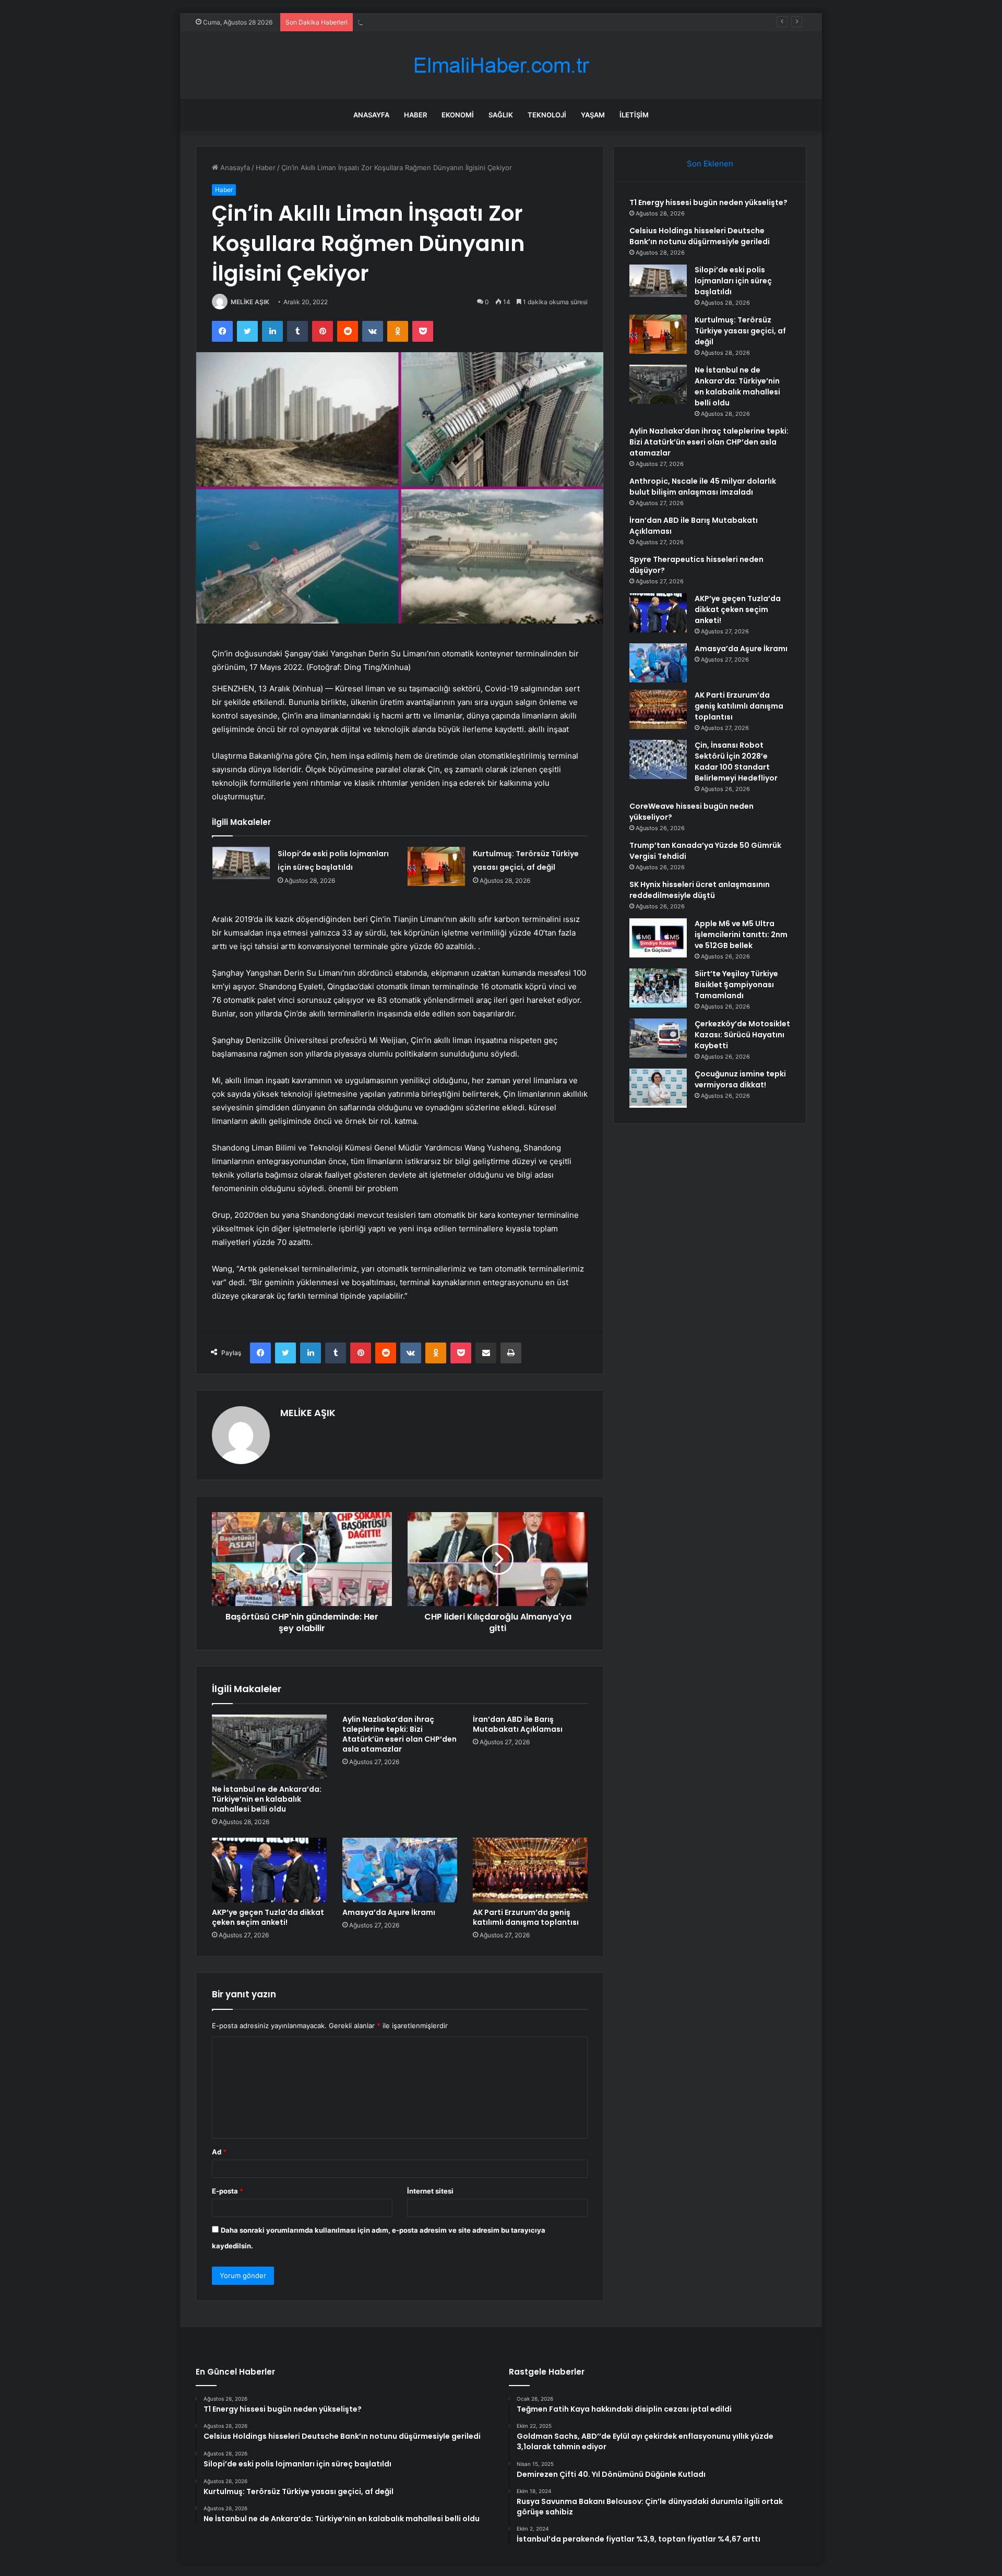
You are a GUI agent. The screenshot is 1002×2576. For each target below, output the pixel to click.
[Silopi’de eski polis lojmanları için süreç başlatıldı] (241, 863)
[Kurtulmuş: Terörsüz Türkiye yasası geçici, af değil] (436, 866)
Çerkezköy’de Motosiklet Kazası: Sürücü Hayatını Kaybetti (742, 1035)
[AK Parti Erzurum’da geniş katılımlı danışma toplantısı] (530, 1870)
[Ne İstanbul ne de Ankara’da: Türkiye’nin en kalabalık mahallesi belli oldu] (269, 1747)
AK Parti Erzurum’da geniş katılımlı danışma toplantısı (526, 1917)
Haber (415, 115)
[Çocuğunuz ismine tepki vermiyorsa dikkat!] (658, 1088)
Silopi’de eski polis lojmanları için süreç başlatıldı (435, 22)
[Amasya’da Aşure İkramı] (400, 1870)
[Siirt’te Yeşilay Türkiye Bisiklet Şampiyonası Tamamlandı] (658, 988)
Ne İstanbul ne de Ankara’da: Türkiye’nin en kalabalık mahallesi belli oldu (267, 1799)
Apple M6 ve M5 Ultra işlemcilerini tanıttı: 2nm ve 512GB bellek (741, 934)
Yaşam (593, 115)
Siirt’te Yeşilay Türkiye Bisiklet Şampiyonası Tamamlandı (736, 985)
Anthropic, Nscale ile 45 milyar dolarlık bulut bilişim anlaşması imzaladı (703, 487)
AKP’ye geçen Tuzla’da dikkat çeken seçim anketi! (268, 1917)
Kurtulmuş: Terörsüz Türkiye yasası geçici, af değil (740, 331)
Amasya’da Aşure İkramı (389, 1912)
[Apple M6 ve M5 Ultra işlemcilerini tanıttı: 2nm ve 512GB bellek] (658, 938)
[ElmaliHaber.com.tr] (501, 65)
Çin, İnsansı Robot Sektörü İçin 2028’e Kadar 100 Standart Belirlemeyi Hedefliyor (736, 762)
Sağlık (501, 115)
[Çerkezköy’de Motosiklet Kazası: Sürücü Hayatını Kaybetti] (658, 1038)
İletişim (634, 115)
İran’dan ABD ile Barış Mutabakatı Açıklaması (518, 1724)
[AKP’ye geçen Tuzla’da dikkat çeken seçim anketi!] (269, 1870)
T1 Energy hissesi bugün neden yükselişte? (708, 202)
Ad (219, 2152)
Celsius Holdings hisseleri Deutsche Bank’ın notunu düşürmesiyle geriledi (700, 236)
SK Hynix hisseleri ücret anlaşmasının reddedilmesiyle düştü (700, 890)
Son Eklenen (710, 164)
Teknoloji (547, 115)
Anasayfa (371, 115)
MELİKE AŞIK (250, 302)
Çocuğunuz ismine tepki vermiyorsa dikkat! (740, 1079)
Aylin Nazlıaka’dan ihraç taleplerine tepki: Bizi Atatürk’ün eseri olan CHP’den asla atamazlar (399, 1734)
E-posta (228, 2191)
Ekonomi (458, 115)
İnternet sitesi (430, 2191)
